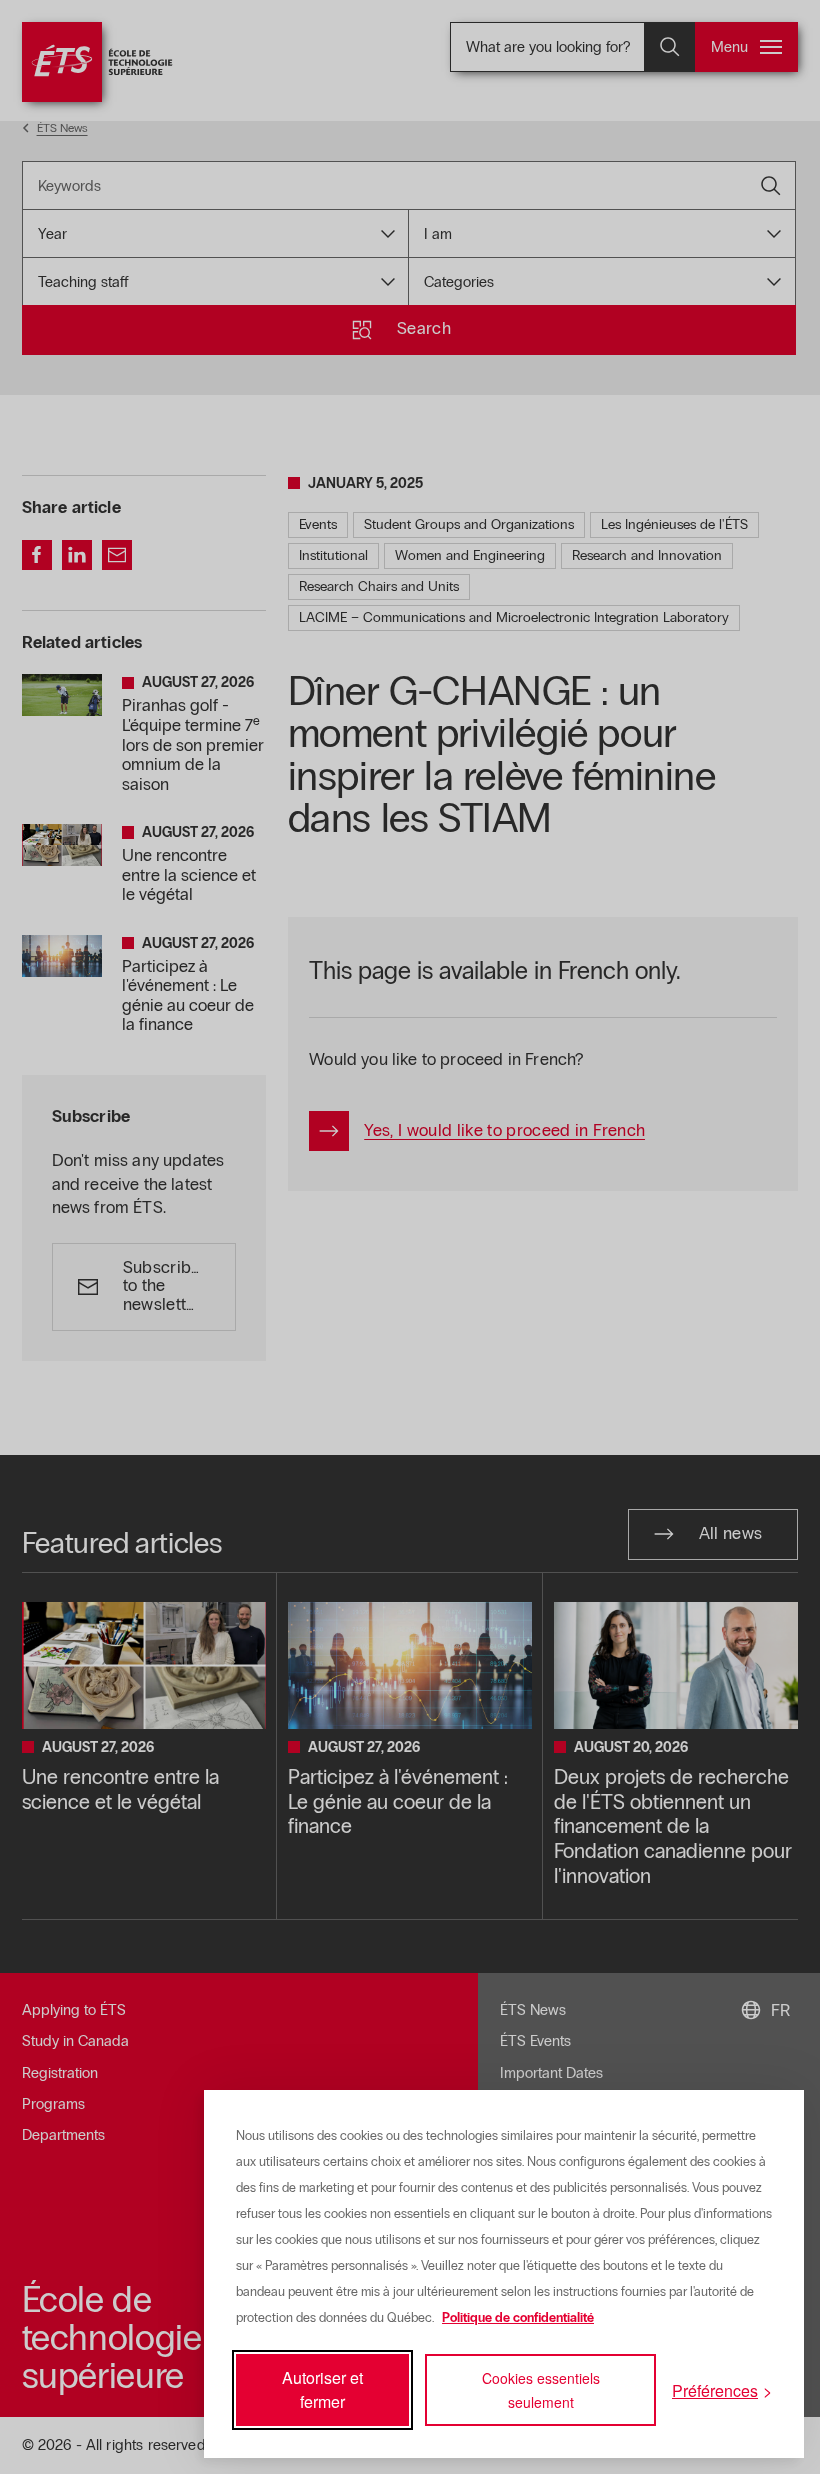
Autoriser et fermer (322, 2389)
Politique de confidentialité (518, 2318)
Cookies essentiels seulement (541, 2390)
